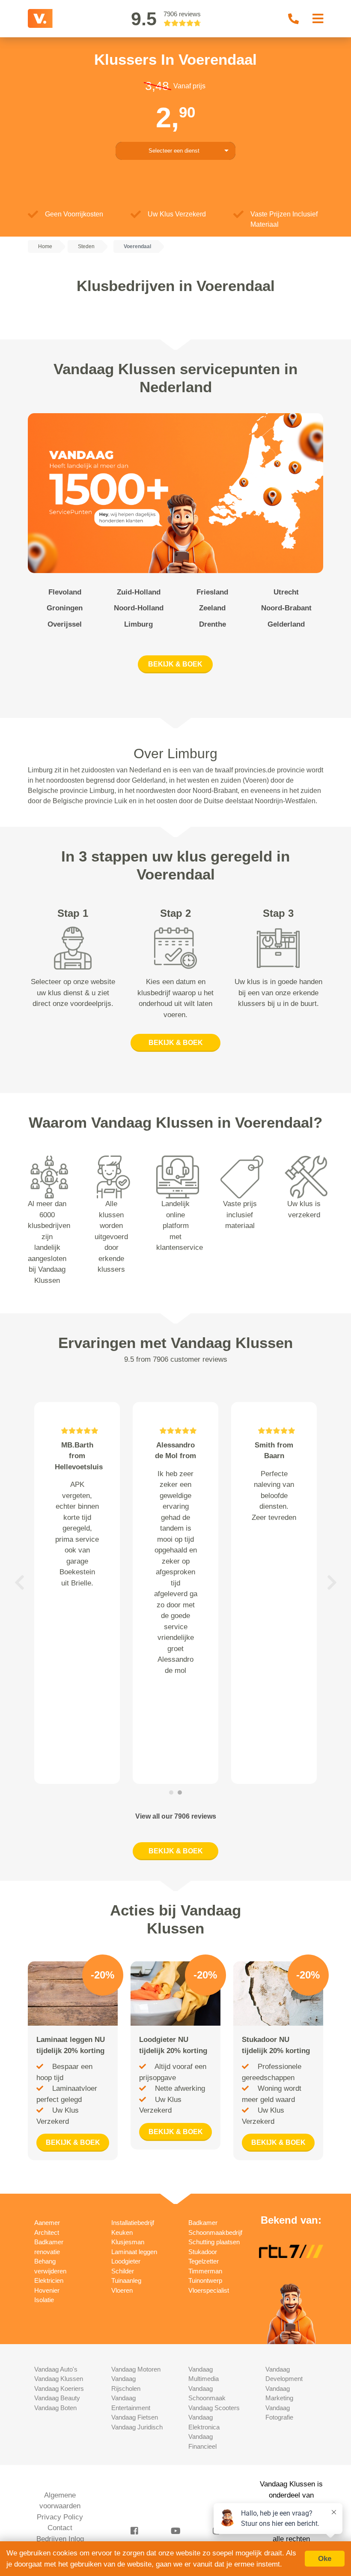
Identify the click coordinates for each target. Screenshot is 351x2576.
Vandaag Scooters (214, 2408)
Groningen (65, 608)
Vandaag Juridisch (137, 2427)
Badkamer (203, 2223)
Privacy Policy (60, 2517)
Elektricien (49, 2280)
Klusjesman (128, 2242)
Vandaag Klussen (59, 2379)
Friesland (212, 592)
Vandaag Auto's (56, 2369)
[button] (19, 1583)
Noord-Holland (139, 608)
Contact (60, 2528)
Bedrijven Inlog (60, 2539)
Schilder (123, 2271)
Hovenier (47, 2290)
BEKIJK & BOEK (175, 664)
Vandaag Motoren (136, 2369)
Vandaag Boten (55, 2408)
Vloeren (122, 2290)
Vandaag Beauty (57, 2398)
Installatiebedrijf (133, 2223)
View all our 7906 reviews (176, 1816)
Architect (47, 2232)
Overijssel (65, 624)
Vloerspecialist (209, 2290)
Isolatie (44, 2300)
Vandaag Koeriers (59, 2388)
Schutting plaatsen (214, 2242)
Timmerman (205, 2271)
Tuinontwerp (205, 2280)
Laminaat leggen (134, 2252)
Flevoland (65, 592)
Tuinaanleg (126, 2280)
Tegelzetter (204, 2261)
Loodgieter (126, 2261)
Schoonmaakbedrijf (215, 2232)
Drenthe (213, 624)
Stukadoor (203, 2252)
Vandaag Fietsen (135, 2417)
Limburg (138, 624)
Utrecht (286, 592)
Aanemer (47, 2223)
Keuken (122, 2232)
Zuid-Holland (139, 592)
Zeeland (212, 608)
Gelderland (286, 624)
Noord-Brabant (286, 608)
